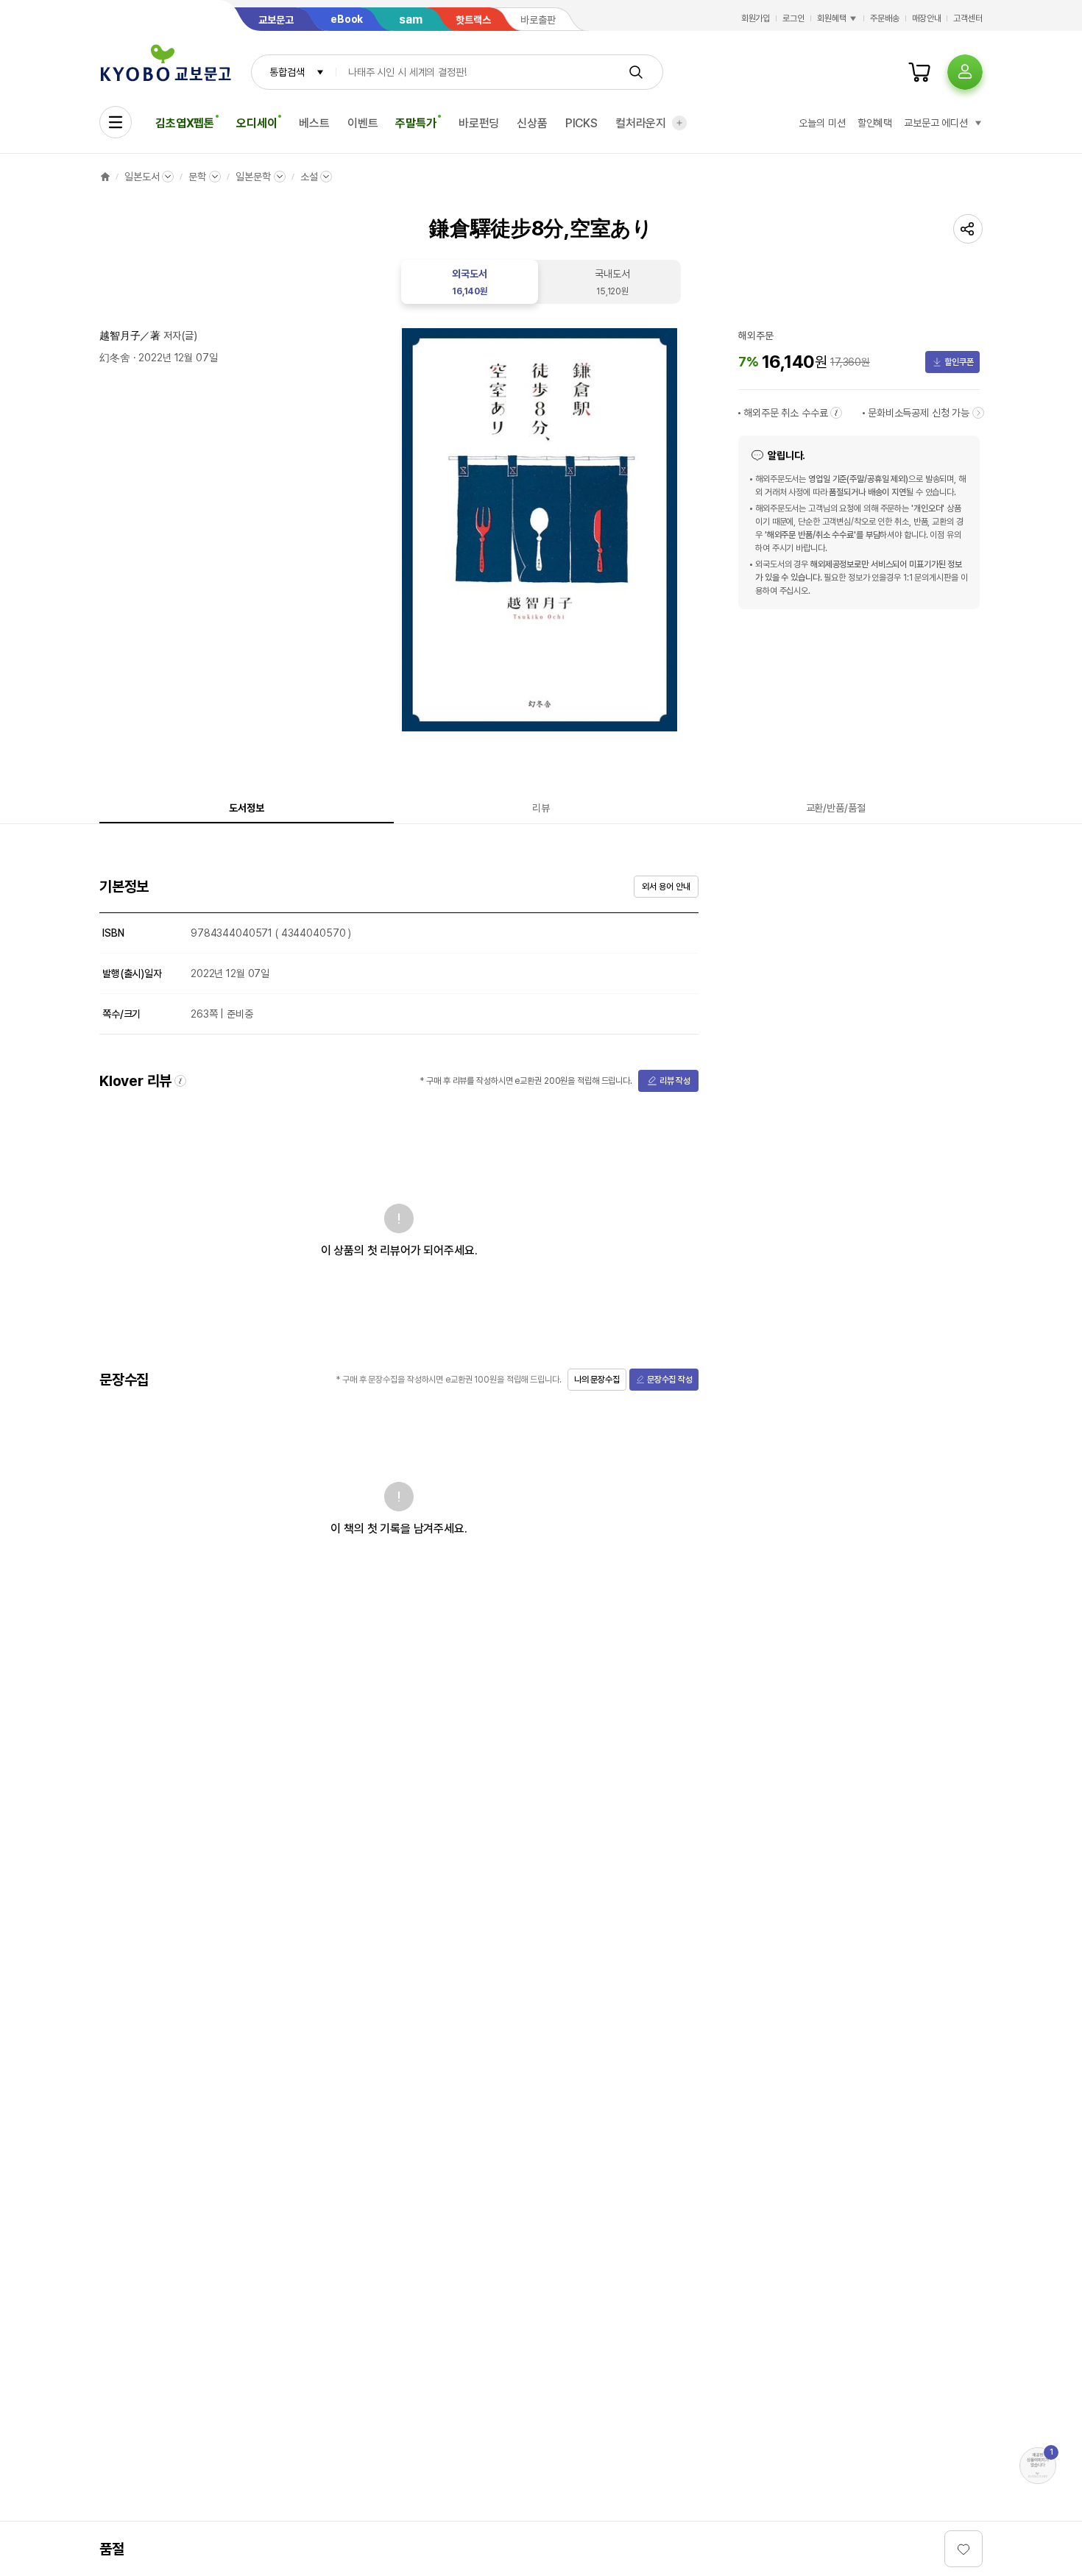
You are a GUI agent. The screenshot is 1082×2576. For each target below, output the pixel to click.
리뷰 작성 (675, 1081)
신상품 (532, 123)
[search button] (636, 72)
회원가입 (756, 18)
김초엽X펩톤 (185, 123)
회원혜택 (832, 18)
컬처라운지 (641, 123)
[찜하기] (963, 2549)
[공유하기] (968, 229)
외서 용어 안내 (666, 887)
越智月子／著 (130, 336)
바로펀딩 (479, 123)
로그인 (793, 18)
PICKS (581, 123)
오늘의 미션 (822, 123)
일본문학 (253, 177)
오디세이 (257, 123)
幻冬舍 (115, 358)
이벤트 (363, 123)
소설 (309, 177)
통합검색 (287, 72)
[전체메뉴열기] (116, 122)
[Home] (105, 177)
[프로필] (965, 72)
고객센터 (968, 18)
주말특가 (416, 123)
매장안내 (927, 18)
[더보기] (679, 123)
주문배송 (885, 18)
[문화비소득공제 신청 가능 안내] (978, 413)
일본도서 (142, 177)
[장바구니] (919, 72)
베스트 (314, 123)
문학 (197, 177)
